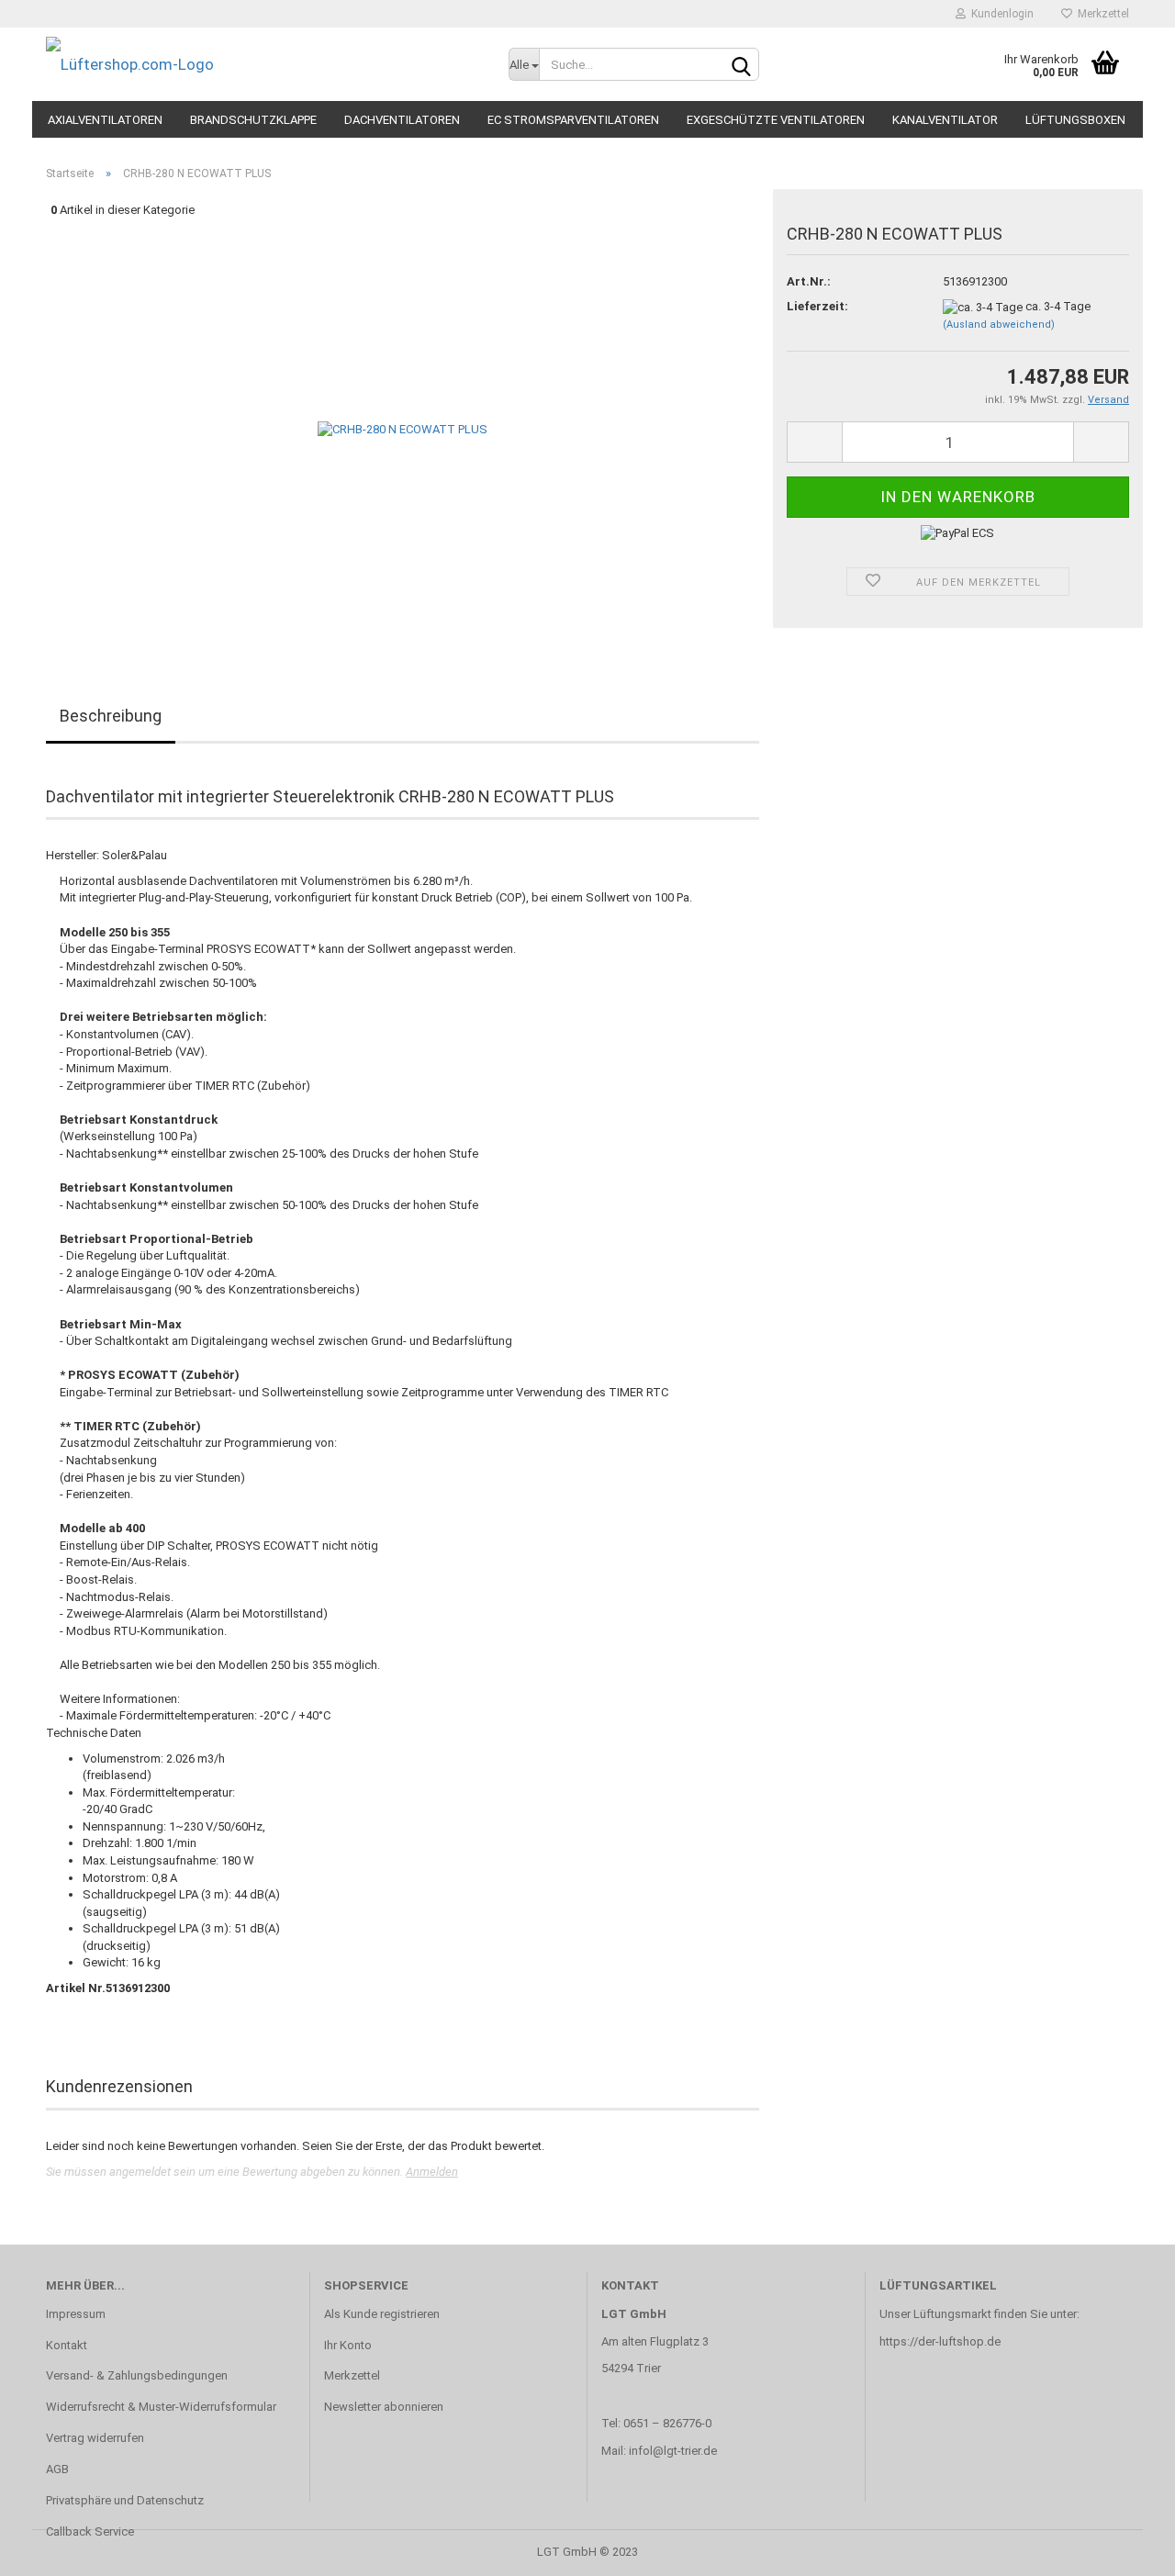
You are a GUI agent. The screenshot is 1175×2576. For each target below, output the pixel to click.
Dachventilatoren (402, 120)
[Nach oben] (1125, 2548)
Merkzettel (1101, 14)
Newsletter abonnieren (384, 2407)
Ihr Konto (348, 2345)
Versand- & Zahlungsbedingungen (137, 2375)
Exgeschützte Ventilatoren (776, 120)
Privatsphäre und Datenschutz (125, 2500)
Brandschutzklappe (253, 120)
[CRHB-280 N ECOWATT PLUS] (403, 429)
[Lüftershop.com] (263, 64)
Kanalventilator (945, 120)
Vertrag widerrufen (95, 2438)
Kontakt (67, 2345)
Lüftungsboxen (1075, 120)
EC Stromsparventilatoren (573, 120)
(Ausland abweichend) (999, 325)
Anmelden (432, 2172)
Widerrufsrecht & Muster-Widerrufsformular (161, 2407)
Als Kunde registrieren (382, 2314)
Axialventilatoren (105, 120)
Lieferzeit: (817, 306)
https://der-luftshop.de (940, 2341)
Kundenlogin (1000, 14)
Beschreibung (111, 716)
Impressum (76, 2314)
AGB (57, 2469)
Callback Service (90, 2531)
